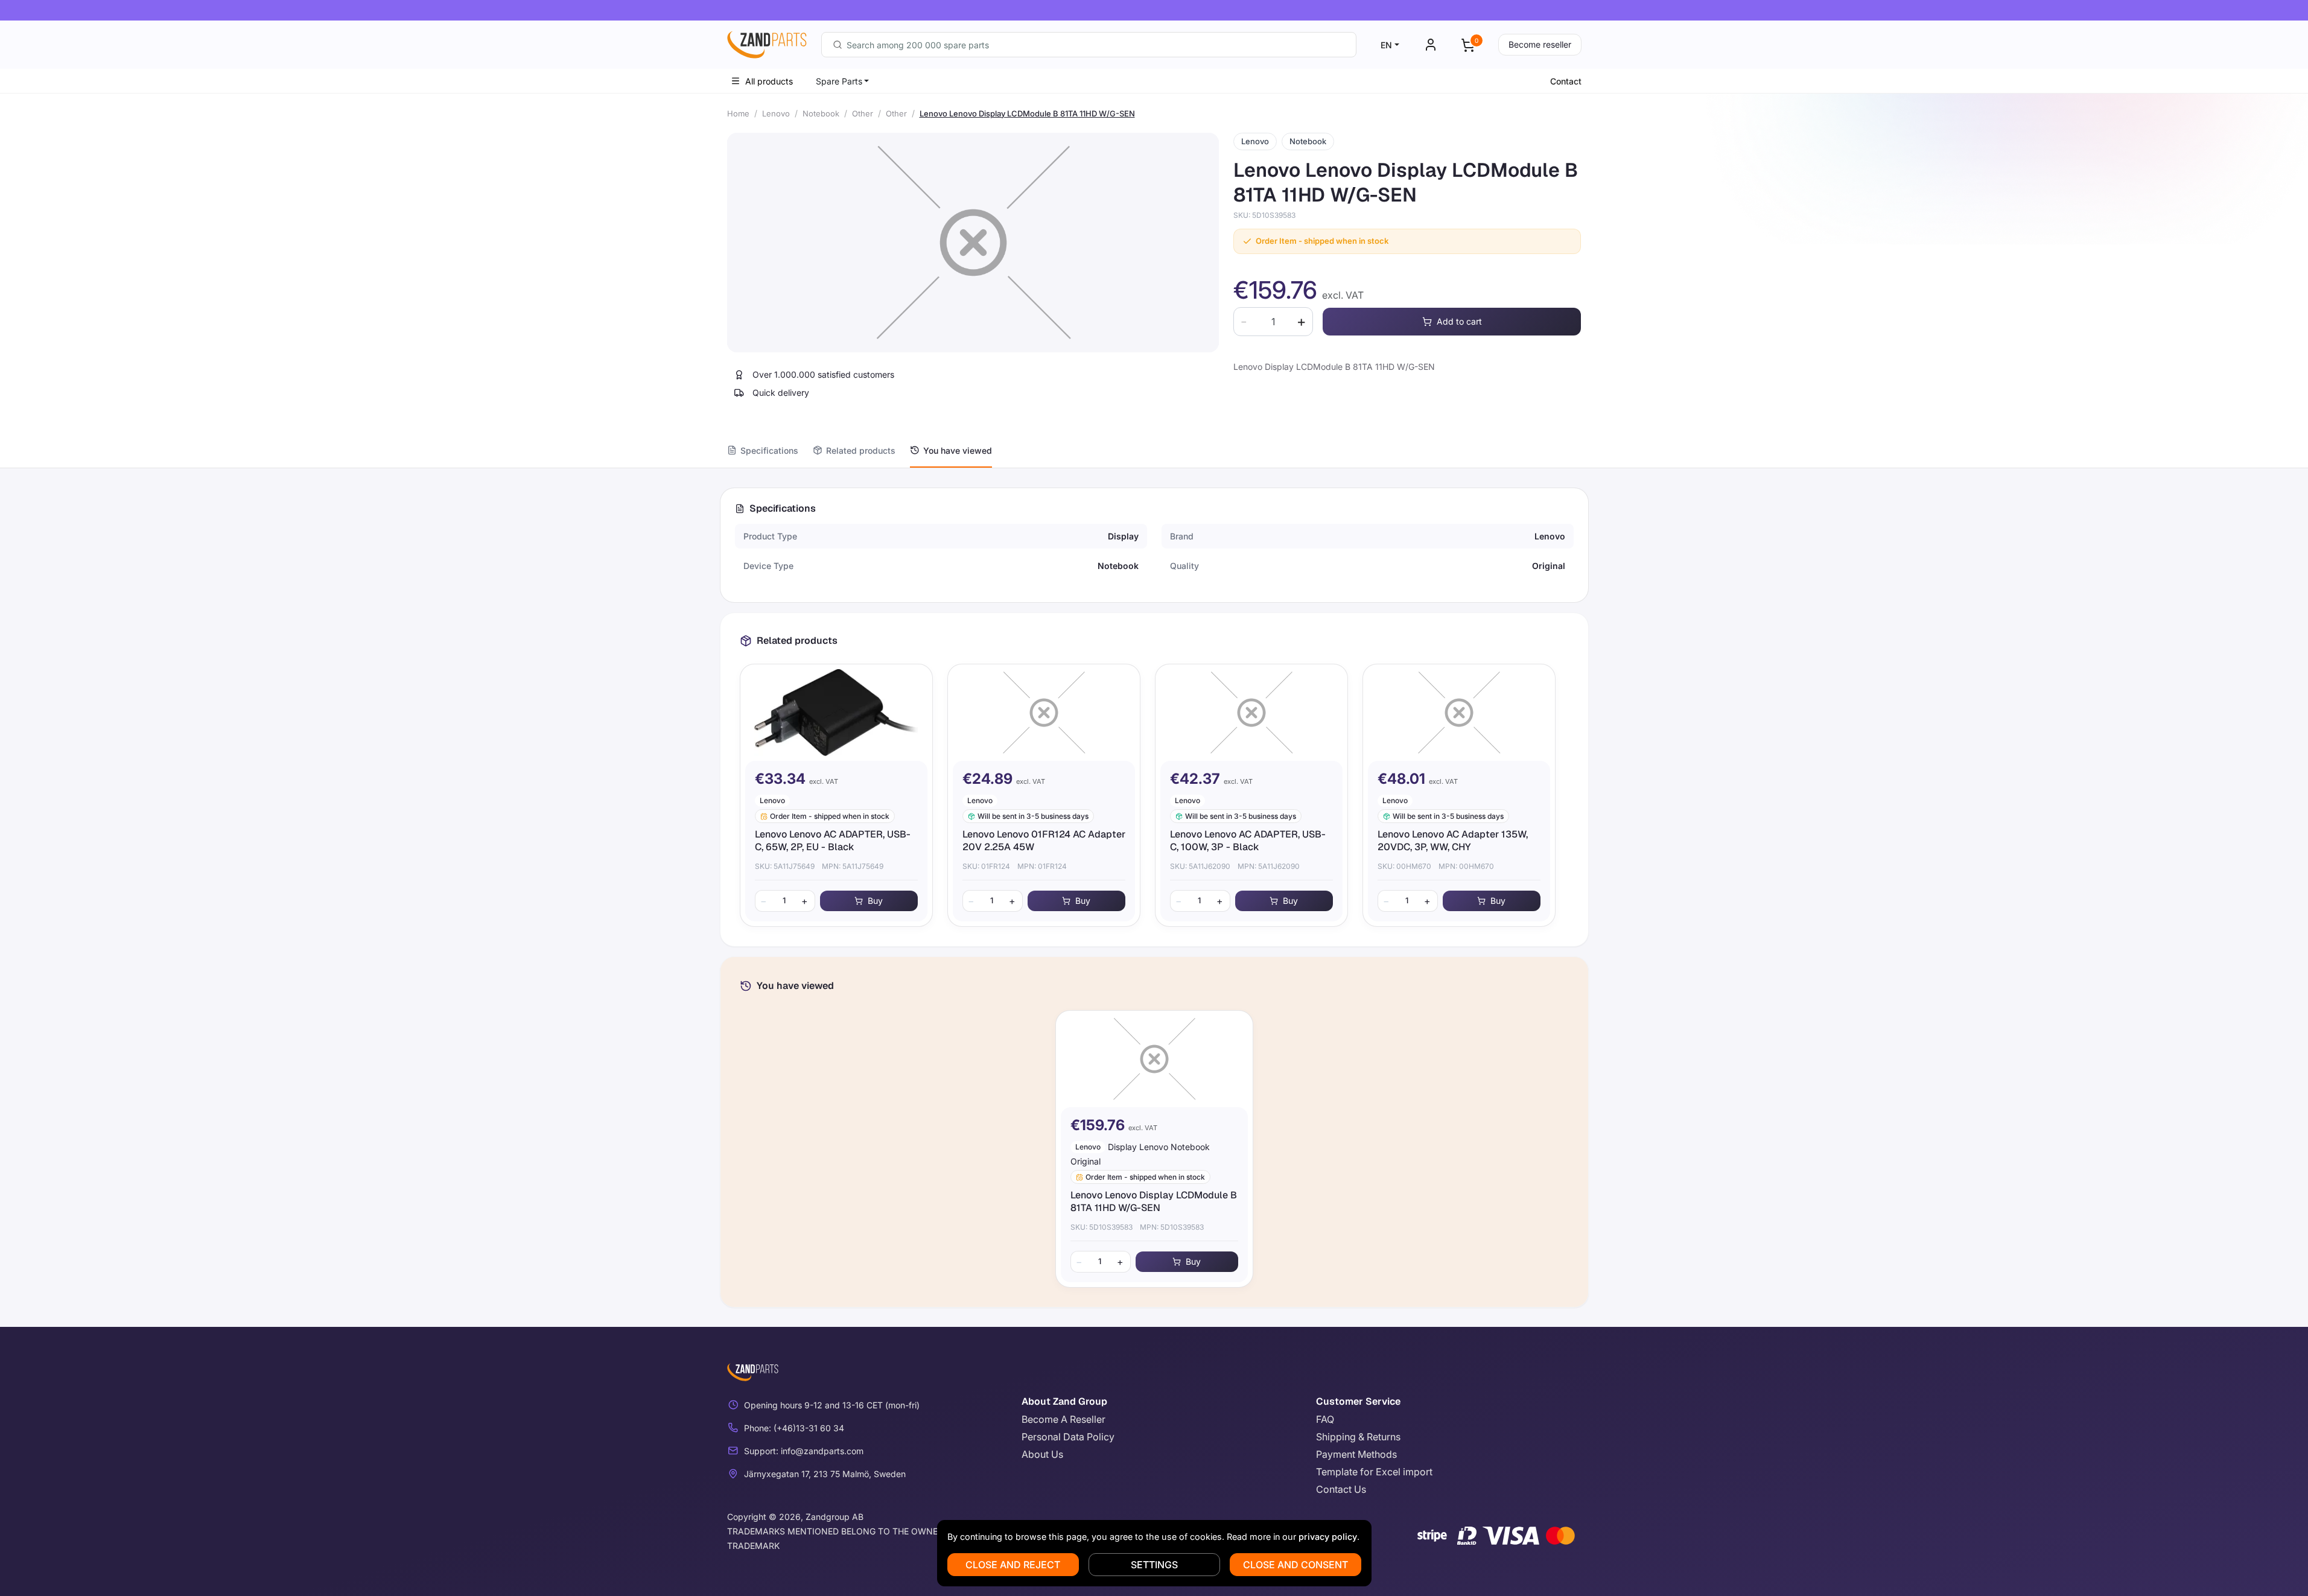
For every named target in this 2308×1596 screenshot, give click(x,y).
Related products (861, 450)
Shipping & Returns (1358, 1437)
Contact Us (1341, 1489)
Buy (875, 901)
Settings (1154, 1565)
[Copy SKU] (1304, 215)
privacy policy (1328, 1537)
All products (769, 81)
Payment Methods (1356, 1454)
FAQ (1325, 1419)
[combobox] (1089, 45)
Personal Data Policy (1068, 1437)
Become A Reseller (1063, 1419)
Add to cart (1459, 321)
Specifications (769, 450)
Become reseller (1540, 44)
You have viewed (958, 450)
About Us (1042, 1454)
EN (1386, 45)
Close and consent (1295, 1565)
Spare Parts (839, 81)
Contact (1566, 81)
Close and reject (1013, 1565)
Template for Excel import (1374, 1472)
